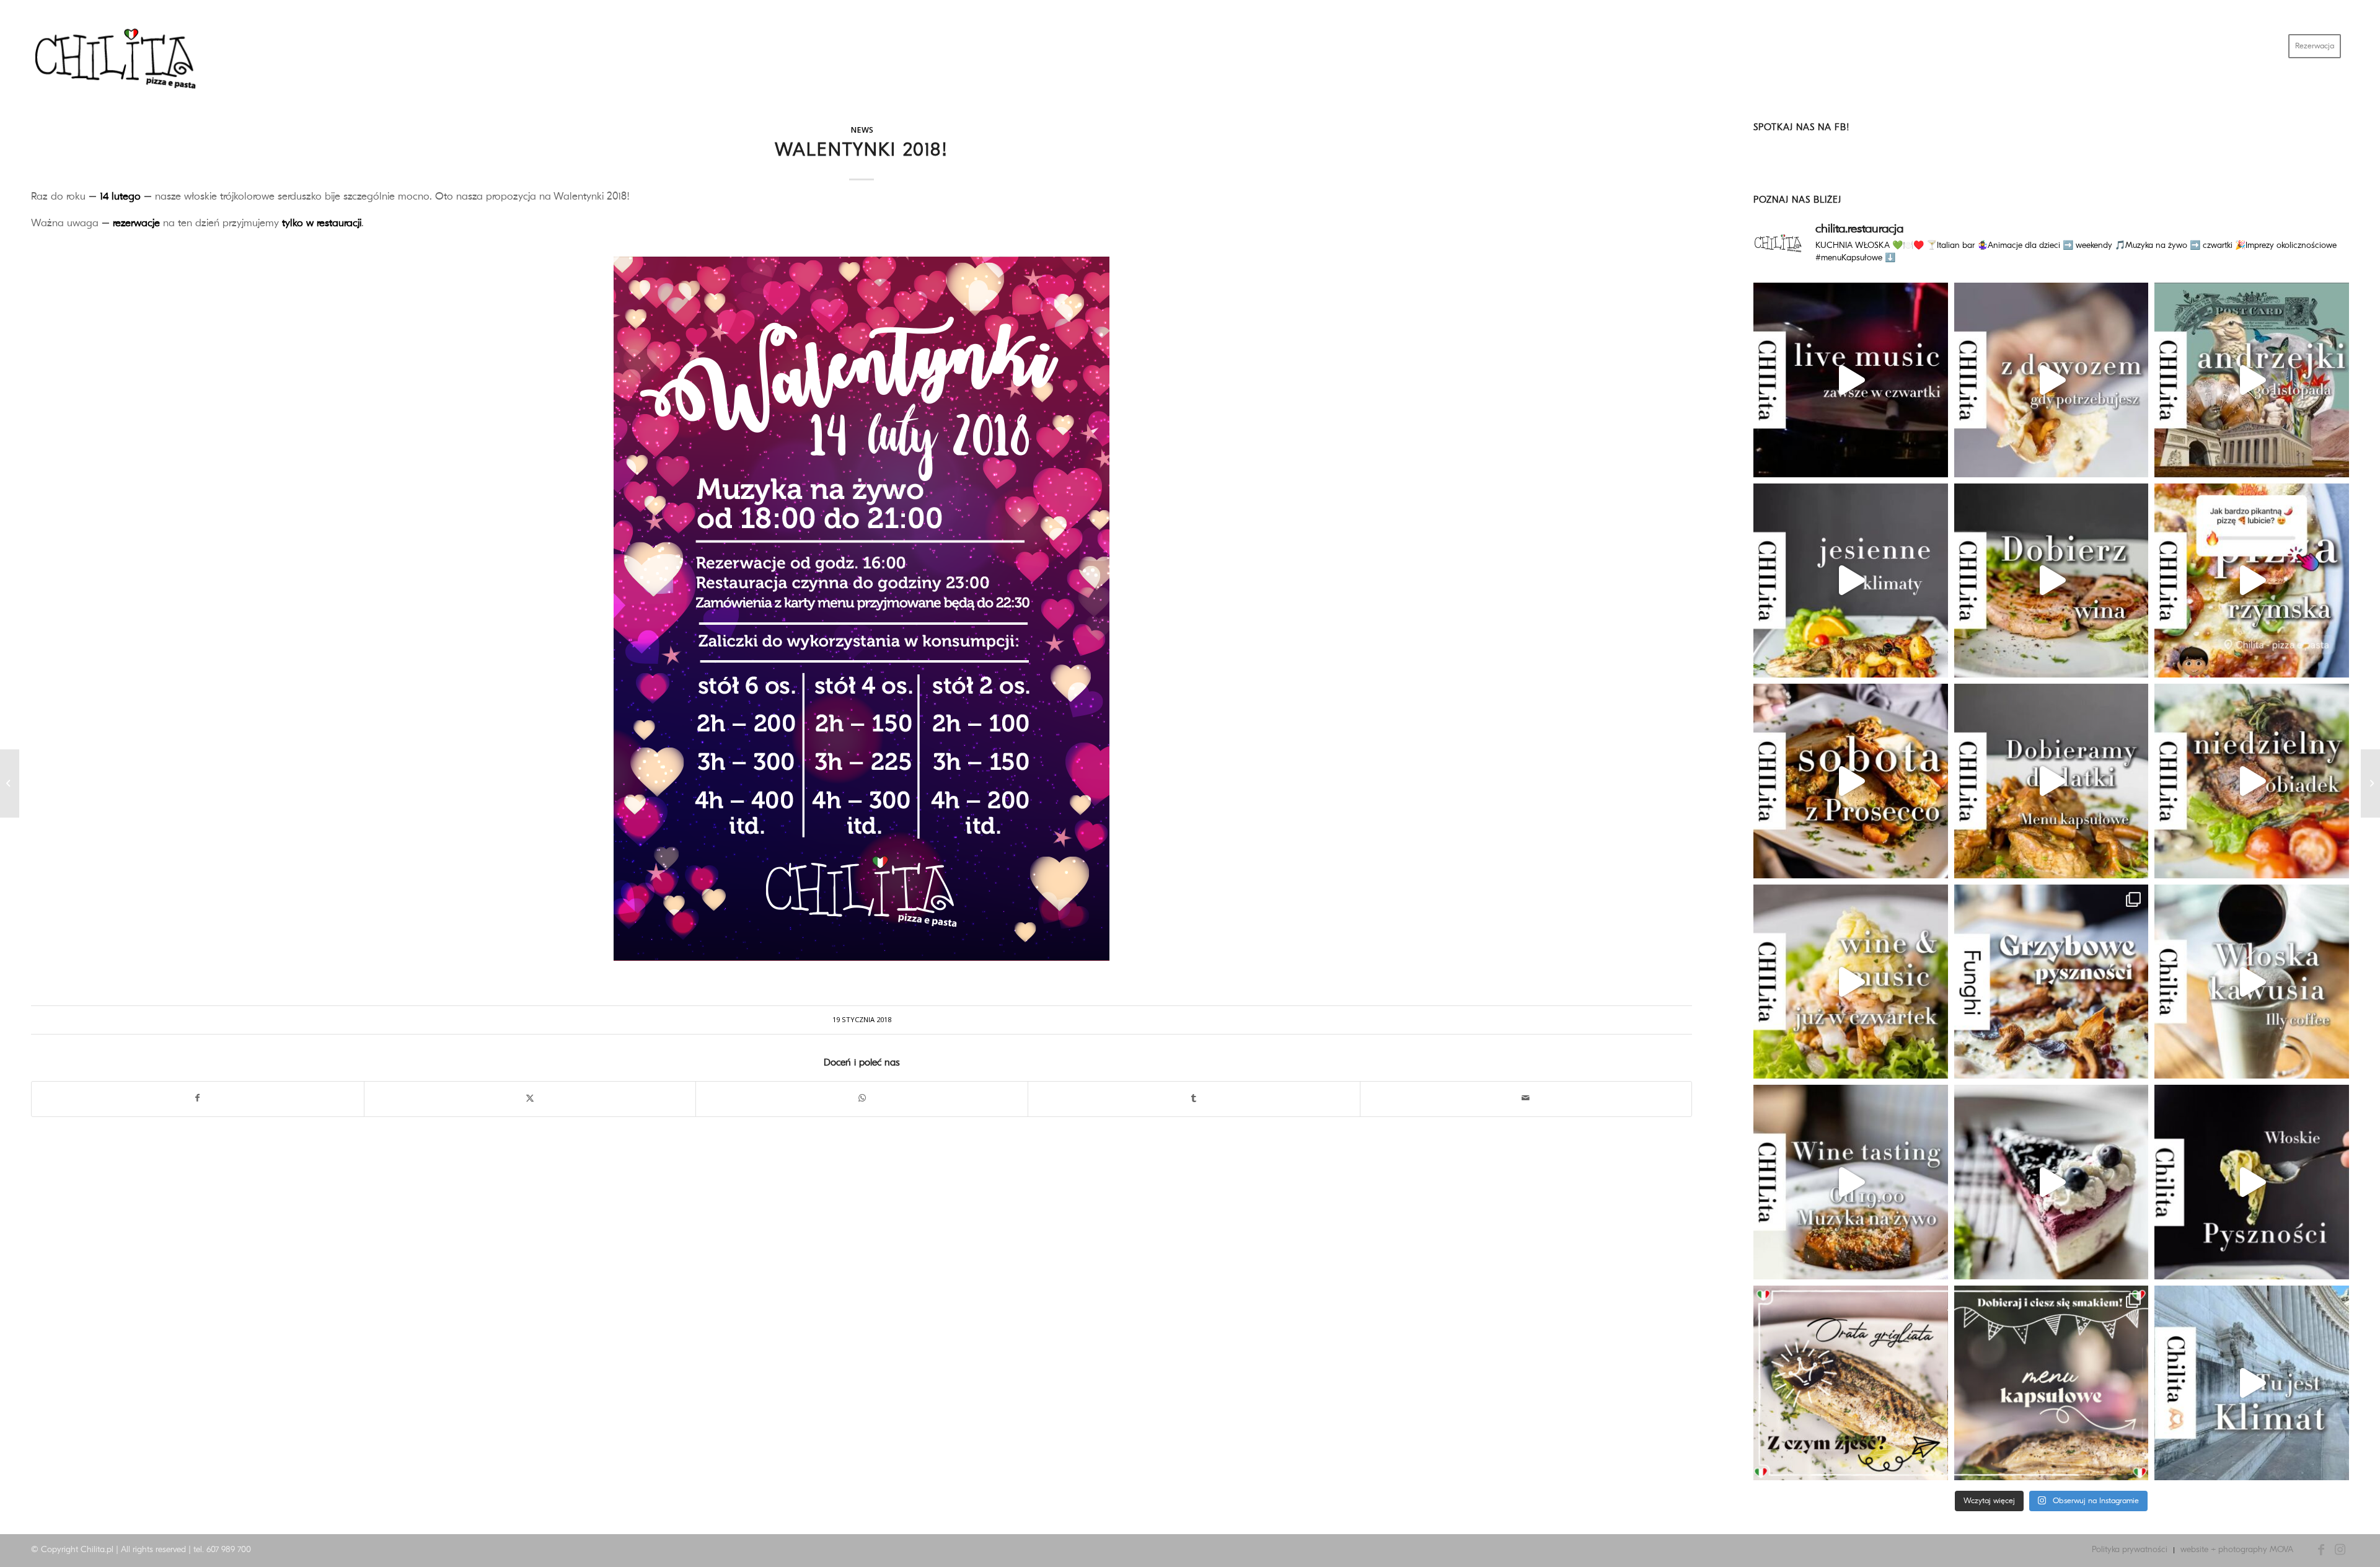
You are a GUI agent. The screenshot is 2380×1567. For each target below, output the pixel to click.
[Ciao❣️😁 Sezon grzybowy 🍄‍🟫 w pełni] (2052, 781)
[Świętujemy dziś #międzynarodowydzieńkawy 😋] (2252, 982)
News (862, 130)
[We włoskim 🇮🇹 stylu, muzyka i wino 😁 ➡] (1851, 1182)
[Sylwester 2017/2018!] (10, 783)
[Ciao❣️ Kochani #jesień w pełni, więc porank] (2252, 581)
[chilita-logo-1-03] (124, 46)
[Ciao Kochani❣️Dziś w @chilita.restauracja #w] (2052, 581)
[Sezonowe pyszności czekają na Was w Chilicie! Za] (2252, 1383)
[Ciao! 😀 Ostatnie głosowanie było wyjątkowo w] (2052, 1182)
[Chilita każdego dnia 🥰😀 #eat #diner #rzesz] (2252, 1182)
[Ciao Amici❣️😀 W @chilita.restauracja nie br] (1851, 581)
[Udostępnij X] (530, 1099)
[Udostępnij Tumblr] (1194, 1099)
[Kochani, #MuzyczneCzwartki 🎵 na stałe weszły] (1851, 982)
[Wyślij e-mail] (1526, 1099)
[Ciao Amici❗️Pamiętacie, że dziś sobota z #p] (1851, 781)
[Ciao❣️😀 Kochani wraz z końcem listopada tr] (2252, 380)
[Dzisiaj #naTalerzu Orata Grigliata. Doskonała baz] (1851, 1383)
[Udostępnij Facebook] (198, 1099)
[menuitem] (2315, 46)
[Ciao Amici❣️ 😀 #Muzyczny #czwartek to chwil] (1851, 380)
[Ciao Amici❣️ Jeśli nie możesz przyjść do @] (2052, 380)
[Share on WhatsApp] (862, 1099)
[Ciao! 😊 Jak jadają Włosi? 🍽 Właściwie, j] (2052, 1383)
